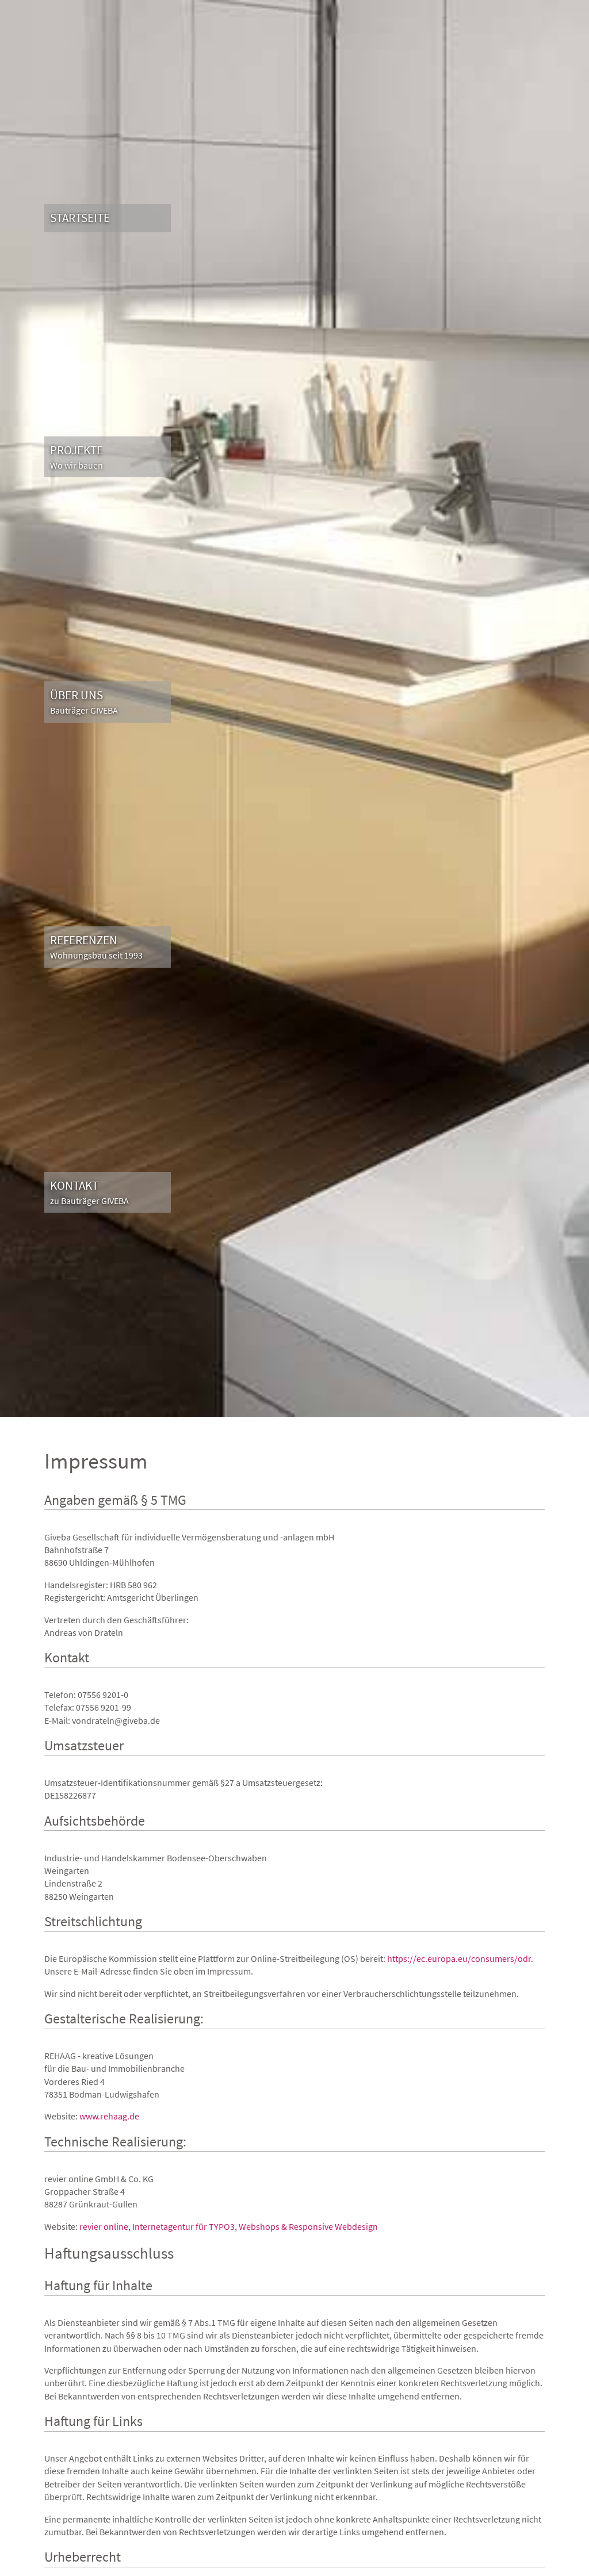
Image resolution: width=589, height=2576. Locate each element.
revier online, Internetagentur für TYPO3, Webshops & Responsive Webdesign (229, 2226)
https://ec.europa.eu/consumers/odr (459, 1958)
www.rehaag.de (109, 2116)
